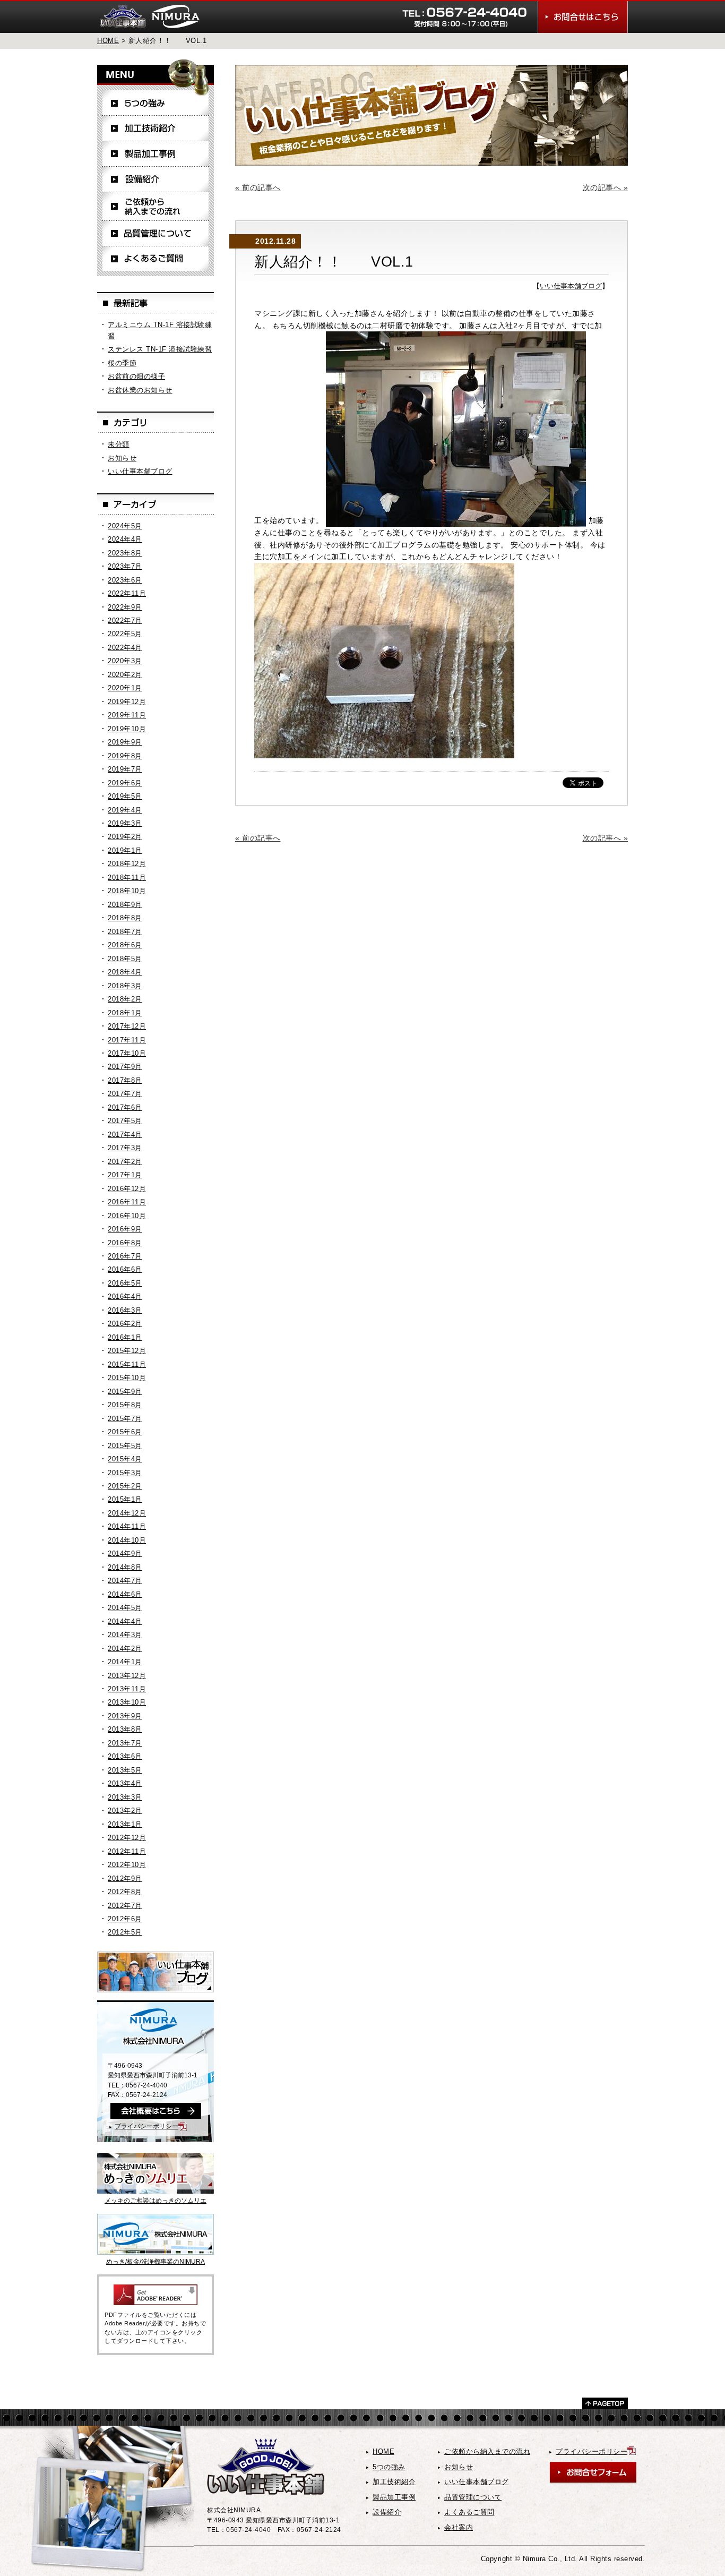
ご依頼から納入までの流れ (156, 207)
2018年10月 (127, 891)
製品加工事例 (156, 154)
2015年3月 (125, 1473)
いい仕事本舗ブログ (571, 286)
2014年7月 (125, 1581)
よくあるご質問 (156, 259)
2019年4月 (125, 810)
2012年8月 (125, 1892)
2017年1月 (125, 1175)
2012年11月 (127, 1851)
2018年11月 (127, 878)
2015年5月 (125, 1446)
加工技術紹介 (156, 129)
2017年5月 (125, 1121)
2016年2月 (125, 1324)
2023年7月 (125, 566)
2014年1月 (125, 1662)
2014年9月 (125, 1554)
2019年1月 (125, 850)
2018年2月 (125, 999)
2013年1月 (125, 1824)
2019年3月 (125, 823)
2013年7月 (125, 1743)
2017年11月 (127, 1040)
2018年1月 (125, 1013)
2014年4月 (125, 1621)
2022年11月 (127, 593)
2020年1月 (125, 688)
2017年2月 (125, 1162)
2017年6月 (125, 1107)
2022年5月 (125, 634)
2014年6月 (125, 1594)
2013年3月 (125, 1797)
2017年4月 (125, 1135)
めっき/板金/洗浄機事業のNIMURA (156, 2262)
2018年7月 (125, 932)
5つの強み (156, 103)
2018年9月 (125, 905)
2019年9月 (125, 742)
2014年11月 (127, 1526)
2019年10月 (127, 729)
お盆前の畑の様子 (136, 376)
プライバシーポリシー (146, 2126)
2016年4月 (125, 1296)
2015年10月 (127, 1378)
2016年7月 (125, 1256)
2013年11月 (127, 1689)
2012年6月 (125, 1919)
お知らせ (122, 458)
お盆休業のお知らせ (140, 390)
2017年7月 (125, 1094)
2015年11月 (127, 1364)
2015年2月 (125, 1486)
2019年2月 (125, 837)
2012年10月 (127, 1865)
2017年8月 (125, 1080)
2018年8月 (125, 918)
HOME (108, 41)
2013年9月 (125, 1716)
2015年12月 (127, 1351)
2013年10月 (127, 1702)
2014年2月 (125, 1649)
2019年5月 (125, 796)
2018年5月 (125, 959)
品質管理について (156, 234)
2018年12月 (127, 864)
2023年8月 (125, 553)
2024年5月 (125, 526)
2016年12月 (127, 1189)
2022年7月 (125, 621)
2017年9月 (125, 1067)
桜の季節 (122, 363)
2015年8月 (125, 1405)
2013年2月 (125, 1811)
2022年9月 (125, 607)
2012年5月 (125, 1932)
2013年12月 (127, 1676)
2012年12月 (127, 1838)
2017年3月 (125, 1148)
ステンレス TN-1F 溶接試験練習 (160, 349)
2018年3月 (125, 986)
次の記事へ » (606, 187)
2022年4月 (125, 648)
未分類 (119, 444)
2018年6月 (125, 945)
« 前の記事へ (258, 187)
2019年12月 (127, 702)
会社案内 (459, 2527)
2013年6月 (125, 1756)
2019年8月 (125, 756)
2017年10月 (127, 1053)
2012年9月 (125, 1878)
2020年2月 (125, 675)
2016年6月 (125, 1269)
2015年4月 (125, 1459)
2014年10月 (127, 1540)
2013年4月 (125, 1783)
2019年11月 (127, 715)
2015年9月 (125, 1392)
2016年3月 (125, 1310)
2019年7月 (125, 769)
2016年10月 (127, 1216)
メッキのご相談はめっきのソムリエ (156, 2201)
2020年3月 (125, 661)
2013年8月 (125, 1729)
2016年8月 (125, 1243)
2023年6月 (125, 580)
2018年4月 (125, 972)
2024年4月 (125, 539)
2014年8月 (125, 1567)
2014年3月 (125, 1635)
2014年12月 (127, 1513)
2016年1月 (125, 1337)
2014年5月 (125, 1608)
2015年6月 (125, 1432)
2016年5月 (125, 1283)
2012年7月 (125, 1906)
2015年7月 (125, 1419)
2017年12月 (127, 1026)
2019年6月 (125, 783)
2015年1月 (125, 1499)
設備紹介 (156, 179)
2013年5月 (125, 1770)
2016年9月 (125, 1229)
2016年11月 (127, 1202)
